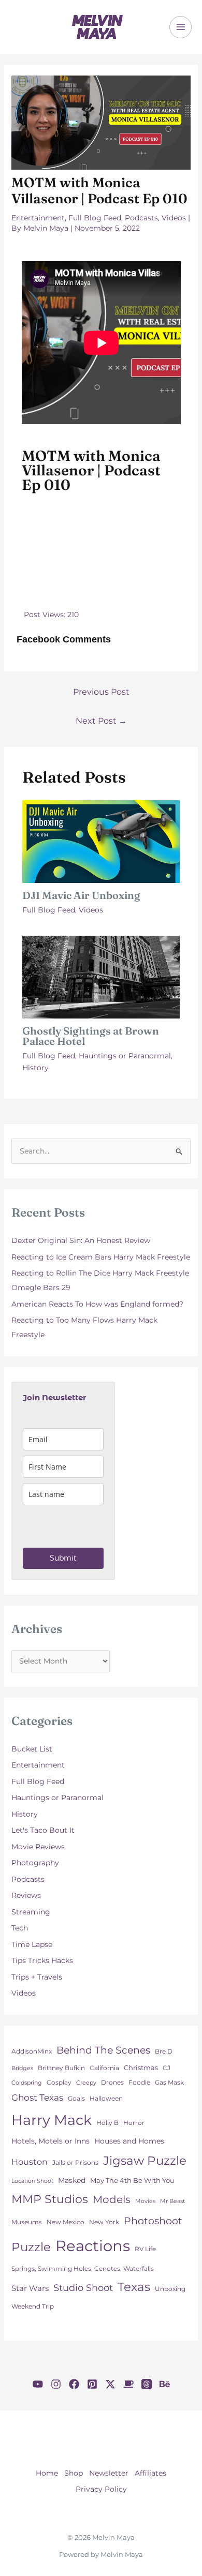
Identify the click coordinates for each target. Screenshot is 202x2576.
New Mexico (66, 2222)
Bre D (164, 2051)
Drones (112, 2082)
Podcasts (141, 218)
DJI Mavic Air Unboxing (81, 895)
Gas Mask (169, 2083)
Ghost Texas (37, 2098)
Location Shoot (32, 2181)
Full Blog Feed (95, 218)
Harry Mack (52, 2120)
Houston (30, 2162)
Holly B (107, 2123)
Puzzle (31, 2247)
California (104, 2068)
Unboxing (170, 2289)
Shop (74, 2473)
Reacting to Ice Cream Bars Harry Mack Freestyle (101, 1257)
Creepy (86, 2083)
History (35, 1068)
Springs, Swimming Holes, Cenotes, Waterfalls (83, 2268)
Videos (174, 218)
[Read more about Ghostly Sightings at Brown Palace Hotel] (101, 977)
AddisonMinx (32, 2051)
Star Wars (30, 2288)
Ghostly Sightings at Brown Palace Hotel (91, 1036)
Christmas (141, 2068)
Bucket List (32, 1749)
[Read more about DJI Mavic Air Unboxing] (101, 841)
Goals (76, 2098)
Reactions (93, 2246)
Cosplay (59, 2082)
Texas (134, 2287)
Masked (72, 2180)
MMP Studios (50, 2199)
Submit (63, 1558)
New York (104, 2222)
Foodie (139, 2083)
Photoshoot (153, 2221)
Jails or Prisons (75, 2163)
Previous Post (101, 692)
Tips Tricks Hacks (42, 1960)
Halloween (106, 2099)
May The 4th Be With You (132, 2180)
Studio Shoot (83, 2288)
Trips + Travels (37, 1977)
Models (112, 2199)
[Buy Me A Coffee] (128, 2384)
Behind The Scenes (103, 2050)
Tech (20, 1928)
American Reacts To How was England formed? (97, 1304)
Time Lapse (32, 1944)
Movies (145, 2201)
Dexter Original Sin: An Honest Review (81, 1240)
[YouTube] (38, 2384)
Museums (27, 2222)
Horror (134, 2123)
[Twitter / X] (110, 2384)
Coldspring (27, 2083)
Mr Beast (172, 2201)
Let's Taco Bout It (43, 1830)
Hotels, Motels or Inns (51, 2141)
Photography (35, 1863)
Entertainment (38, 218)
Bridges (22, 2068)
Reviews (26, 1895)
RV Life (145, 2249)
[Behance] (165, 2384)
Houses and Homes (129, 2141)
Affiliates (150, 2473)
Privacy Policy (101, 2489)
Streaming (31, 1912)
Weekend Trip (33, 2307)
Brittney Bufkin (61, 2068)
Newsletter (109, 2473)
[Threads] (147, 2384)
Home (47, 2473)
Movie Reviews (38, 1847)
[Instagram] (56, 2384)
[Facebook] (74, 2384)
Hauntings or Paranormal (125, 1056)
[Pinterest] (92, 2384)
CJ (167, 2068)
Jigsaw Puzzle (145, 2160)
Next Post (101, 721)
